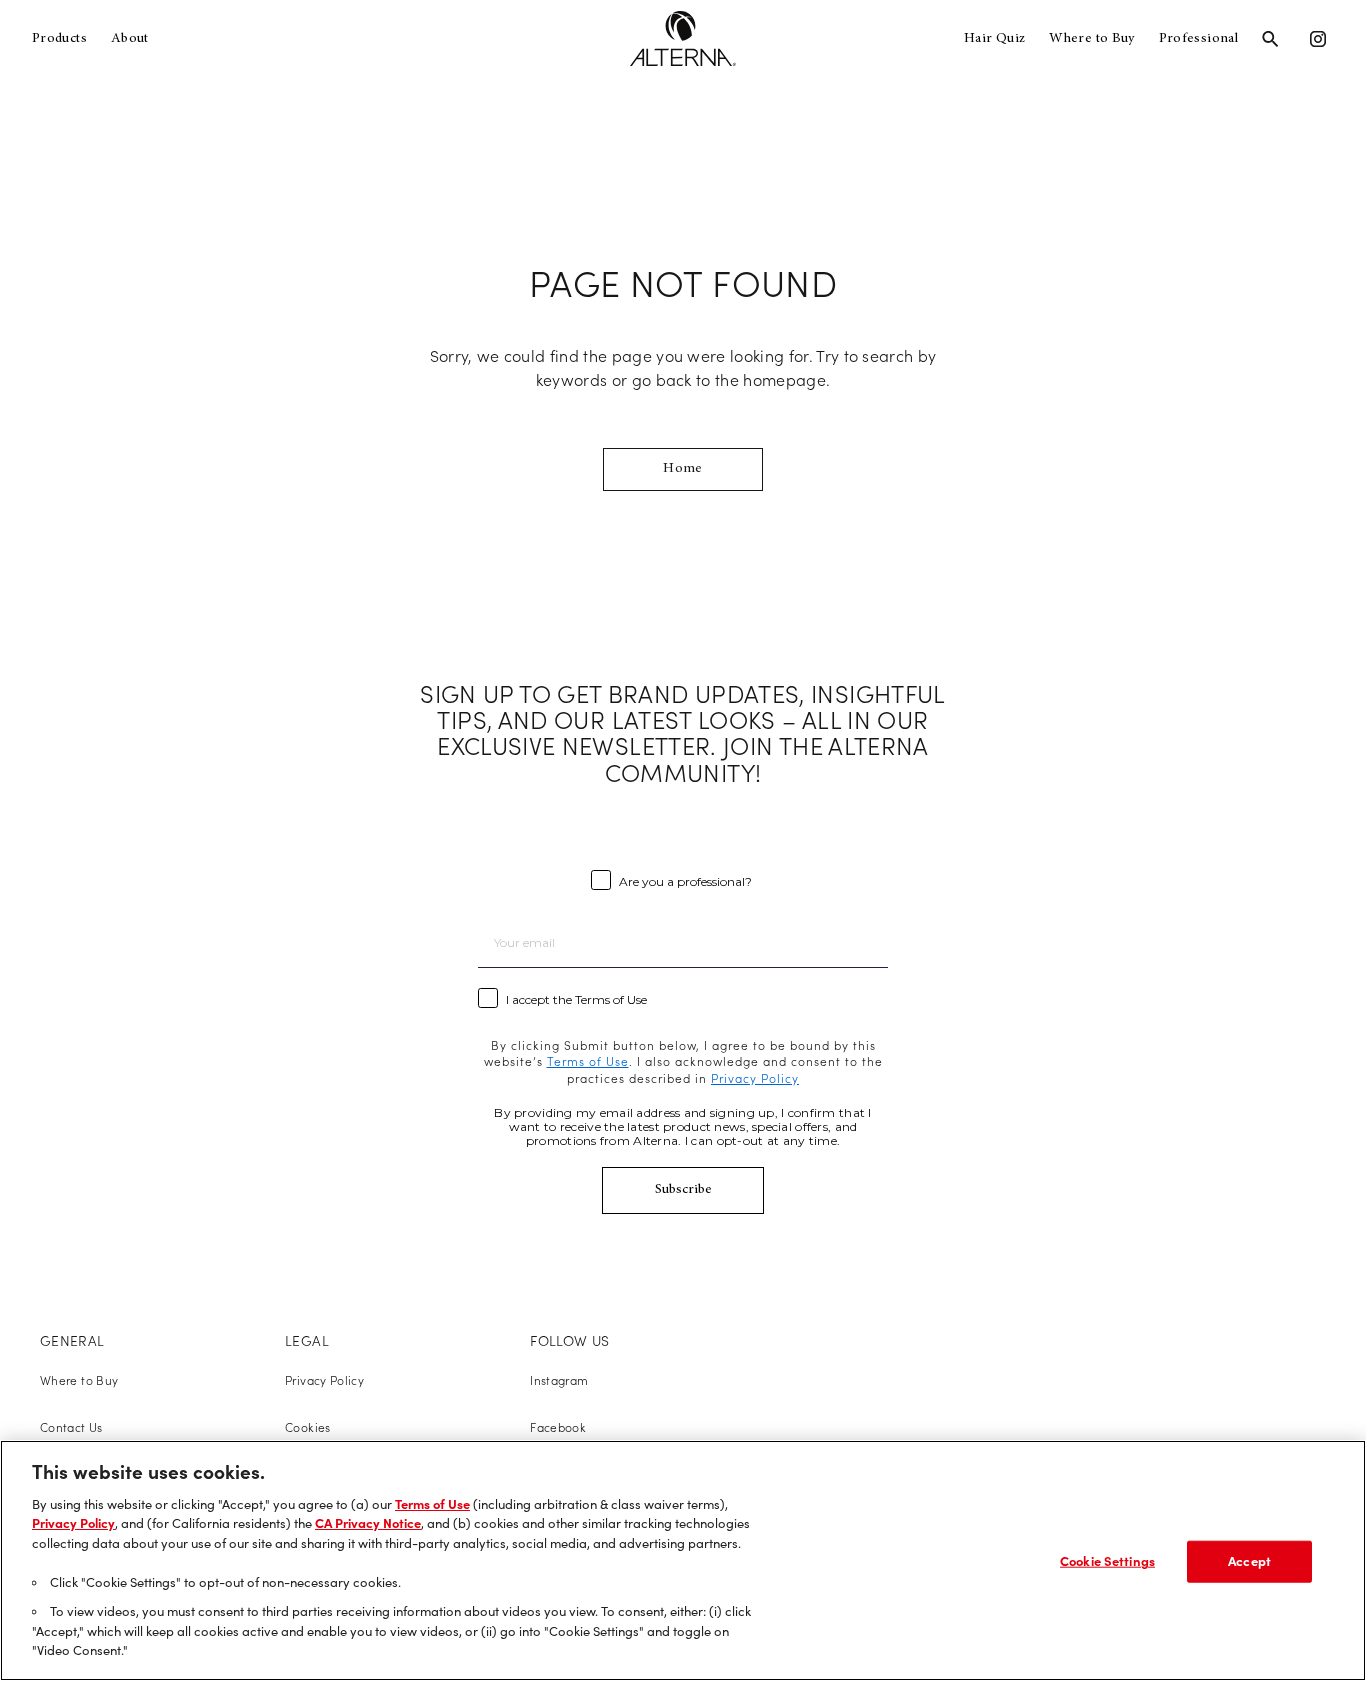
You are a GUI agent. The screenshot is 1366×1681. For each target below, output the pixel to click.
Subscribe (683, 1190)
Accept (1249, 1561)
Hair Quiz (994, 39)
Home (682, 469)
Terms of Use (432, 1504)
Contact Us (71, 1427)
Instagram (559, 1380)
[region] (683, 1560)
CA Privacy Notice (368, 1523)
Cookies (308, 1427)
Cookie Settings (1107, 1561)
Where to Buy (1091, 39)
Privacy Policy (324, 1380)
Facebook (558, 1427)
